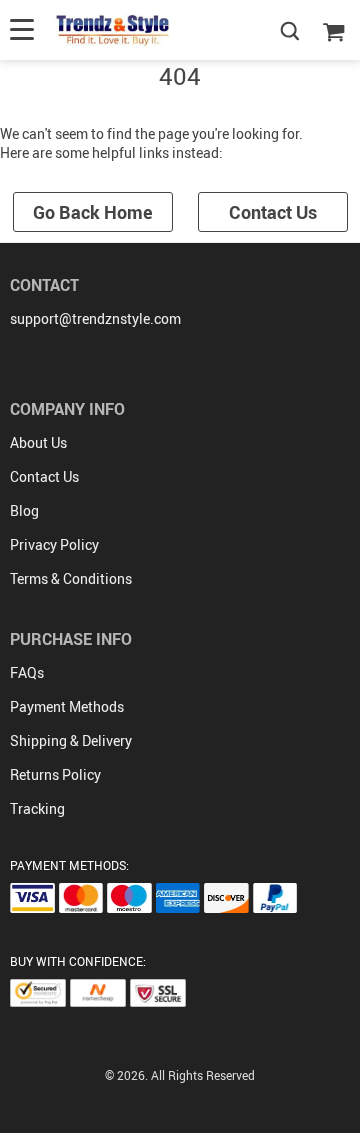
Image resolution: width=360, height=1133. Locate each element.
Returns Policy (55, 774)
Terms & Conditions (71, 578)
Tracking (37, 808)
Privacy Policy (54, 544)
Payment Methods (67, 706)
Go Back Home (93, 212)
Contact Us (273, 212)
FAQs (27, 672)
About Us (38, 442)
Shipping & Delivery (71, 740)
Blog (24, 510)
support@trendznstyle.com (95, 318)
